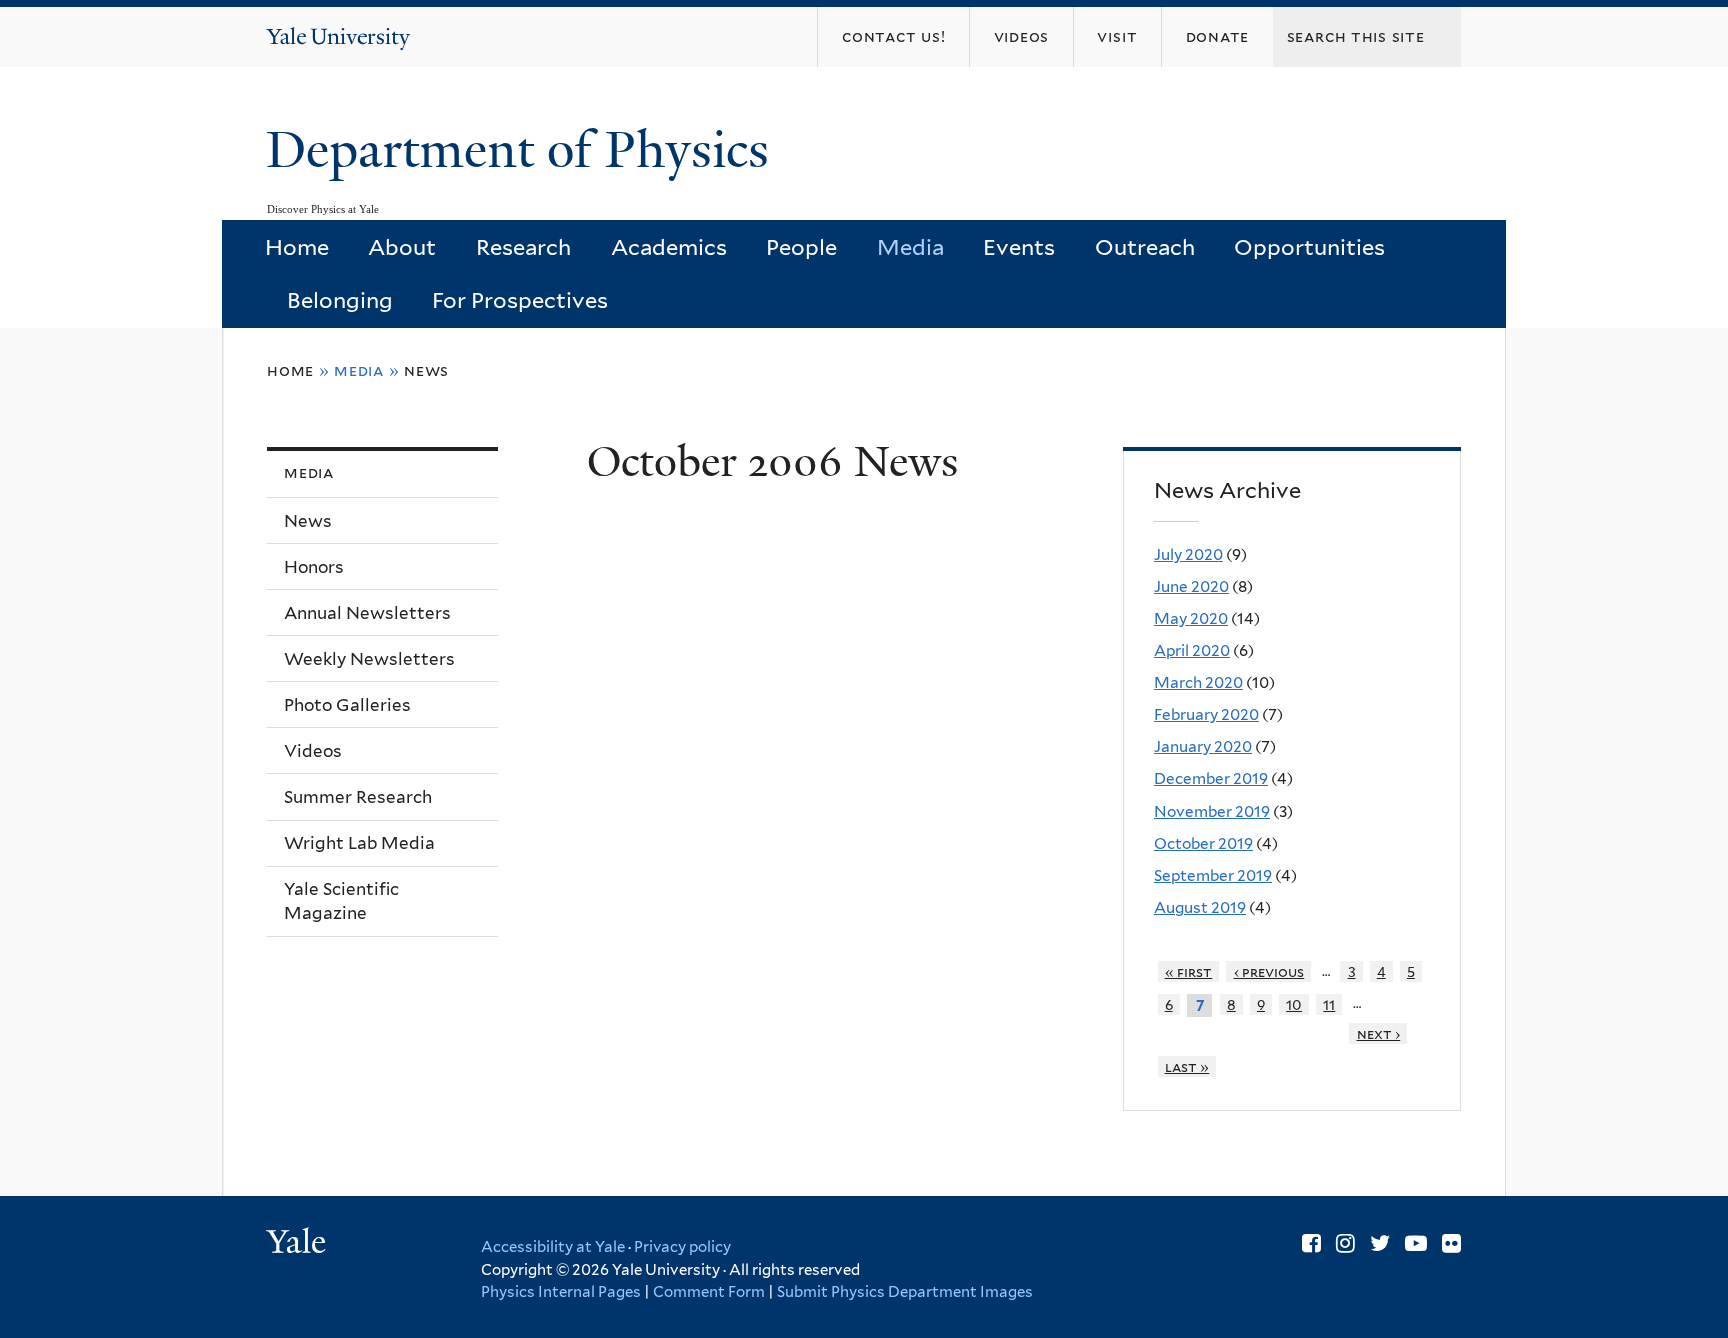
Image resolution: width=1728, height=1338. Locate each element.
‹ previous (1269, 971)
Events (1019, 247)
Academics (669, 247)
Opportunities (1309, 247)
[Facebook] (1311, 1243)
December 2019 (1211, 778)
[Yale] (299, 1244)
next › (1379, 1033)
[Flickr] (1451, 1243)
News (426, 370)
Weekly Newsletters (369, 659)
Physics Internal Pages (561, 1292)
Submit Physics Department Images (905, 1292)
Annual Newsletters (367, 613)
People (801, 247)
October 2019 (1203, 843)
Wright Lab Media (359, 843)
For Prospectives (520, 300)
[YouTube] (1416, 1243)
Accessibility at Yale (553, 1247)
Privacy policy (682, 1247)
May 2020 (1191, 618)
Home (297, 247)
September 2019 (1213, 875)
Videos (313, 751)
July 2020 (1188, 554)
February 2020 (1206, 714)
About (402, 247)
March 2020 (1198, 682)
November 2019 (1212, 811)
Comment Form (709, 1292)
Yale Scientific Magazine (341, 901)
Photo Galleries (347, 705)
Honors (314, 567)
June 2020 (1191, 586)
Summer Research (358, 797)
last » (1187, 1066)
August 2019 (1200, 907)
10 (1294, 1004)
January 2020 (1203, 746)
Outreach (1145, 247)
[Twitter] (1380, 1243)
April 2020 (1192, 650)
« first (1189, 971)
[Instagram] (1345, 1243)
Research (523, 247)
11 (1329, 1004)
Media (910, 247)
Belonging (340, 300)
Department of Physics (524, 150)
